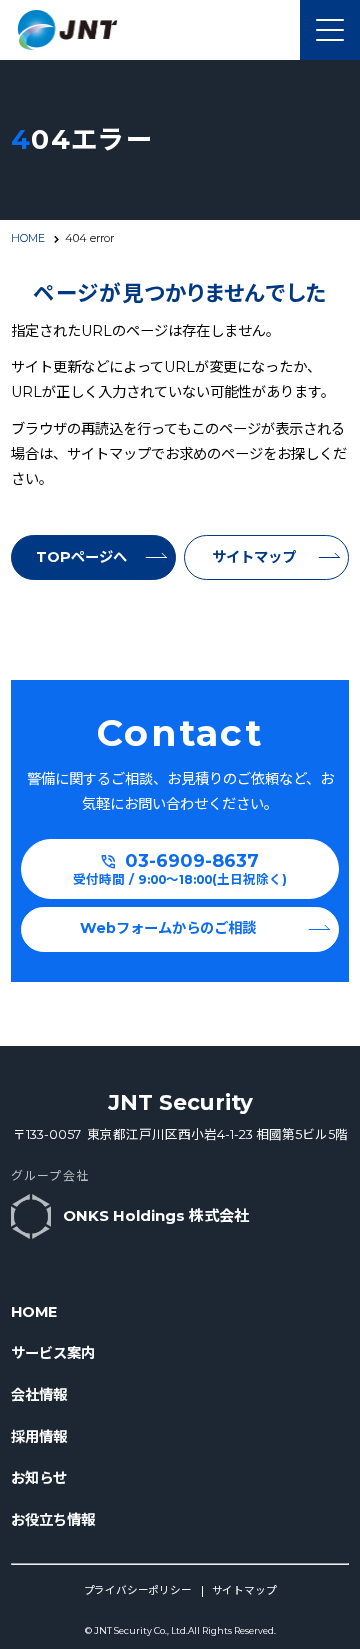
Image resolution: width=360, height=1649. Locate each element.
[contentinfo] (180, 1347)
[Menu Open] (330, 30)
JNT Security (180, 1102)
